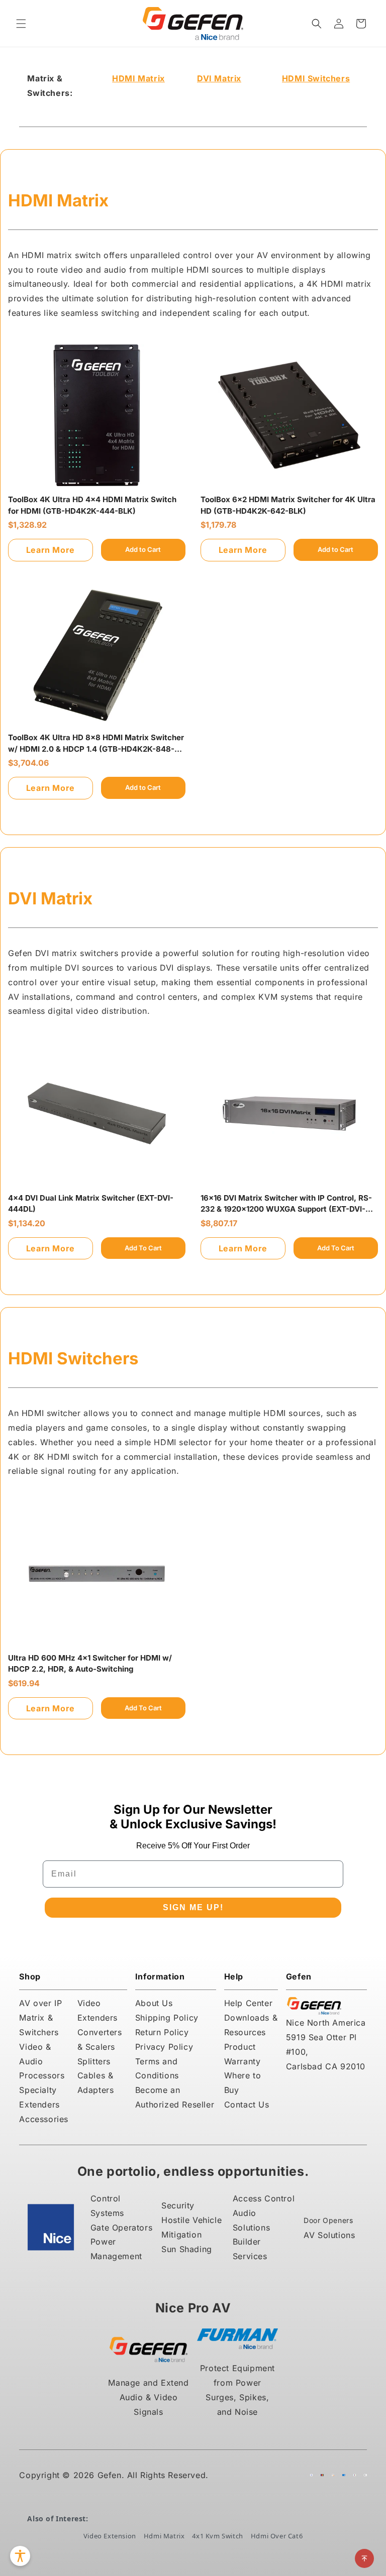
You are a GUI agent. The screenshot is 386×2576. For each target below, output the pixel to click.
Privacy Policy (164, 2047)
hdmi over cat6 (277, 2536)
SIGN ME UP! (193, 1907)
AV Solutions (329, 2235)
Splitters (94, 2061)
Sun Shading (187, 2249)
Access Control (264, 2198)
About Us (154, 2003)
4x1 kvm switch (217, 2536)
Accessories (44, 2119)
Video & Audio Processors (42, 2061)
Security (178, 2205)
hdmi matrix (164, 2536)
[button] (21, 24)
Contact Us (247, 2104)
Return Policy (162, 2032)
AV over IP (40, 2003)
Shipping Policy (167, 2018)
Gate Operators (121, 2228)
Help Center (249, 2003)
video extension (110, 2536)
